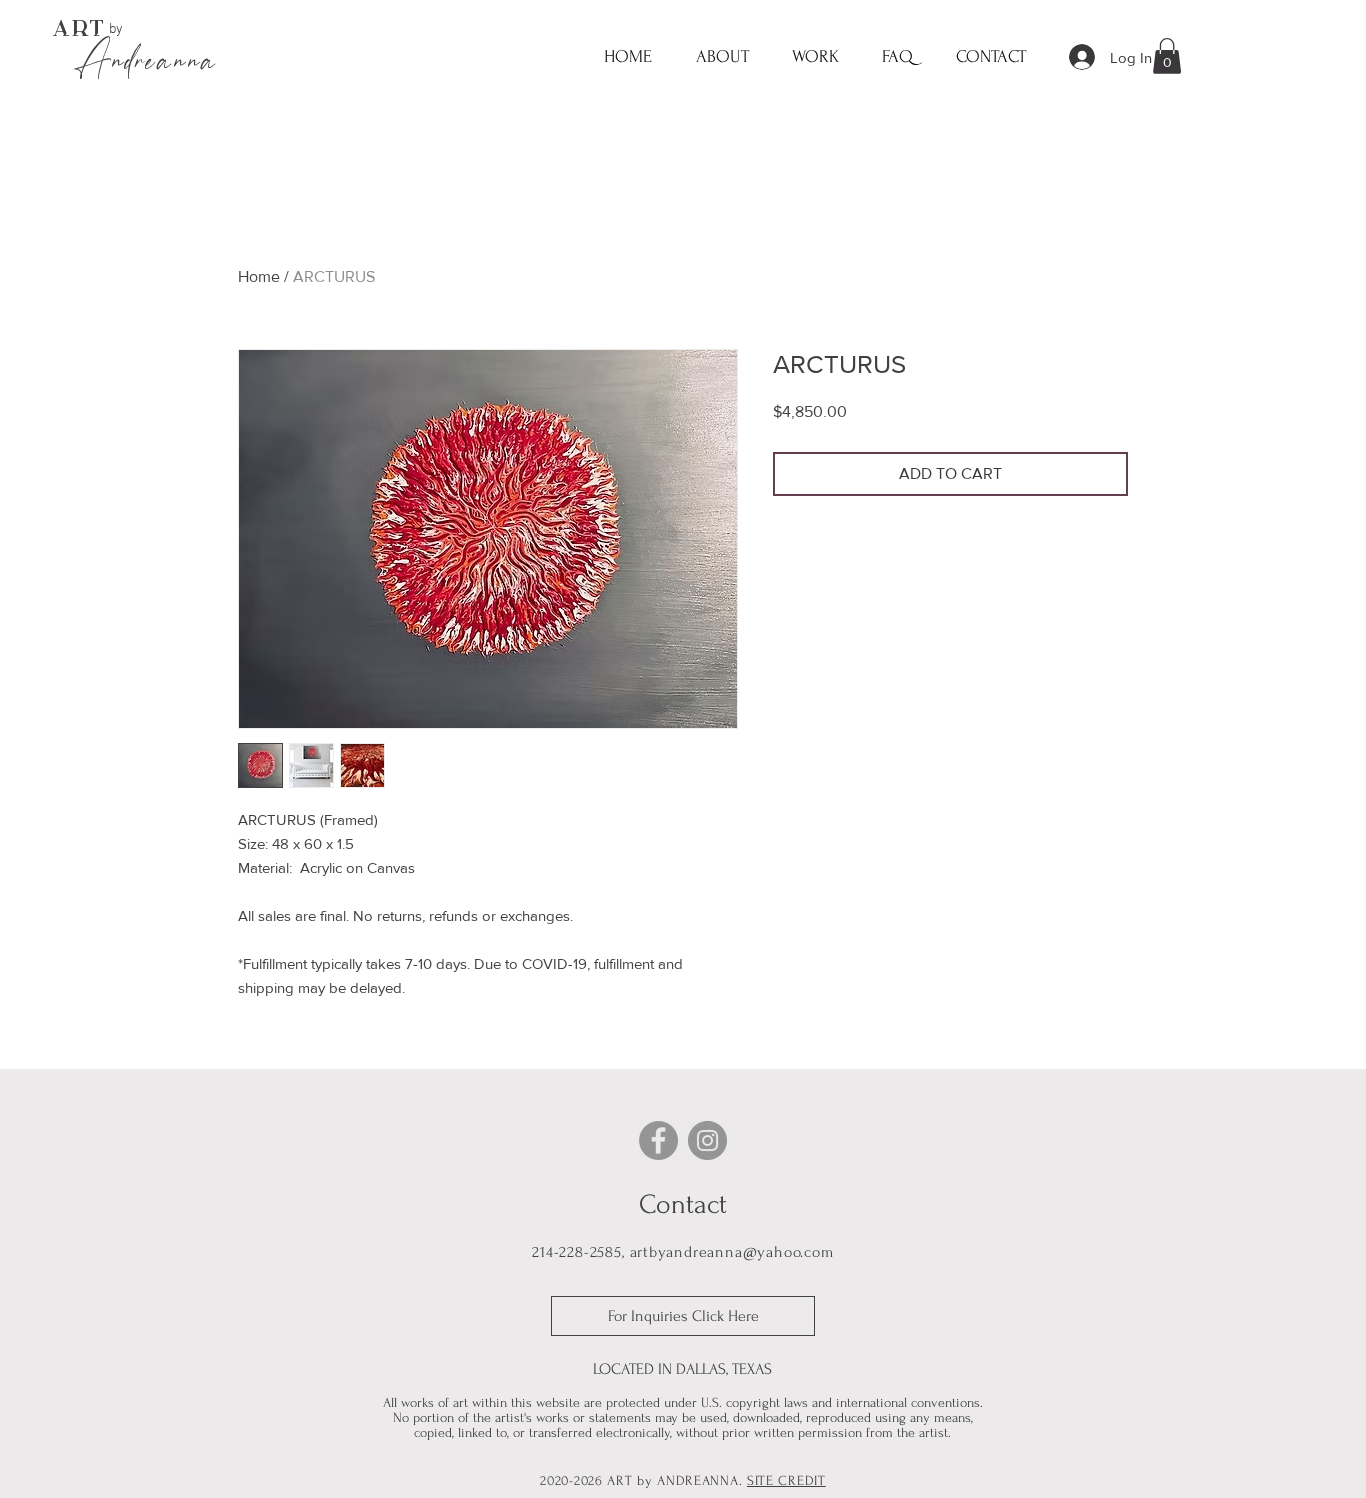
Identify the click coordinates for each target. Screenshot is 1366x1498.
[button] (815, 57)
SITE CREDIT (786, 1480)
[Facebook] (658, 1140)
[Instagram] (707, 1140)
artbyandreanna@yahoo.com (732, 1252)
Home (259, 276)
